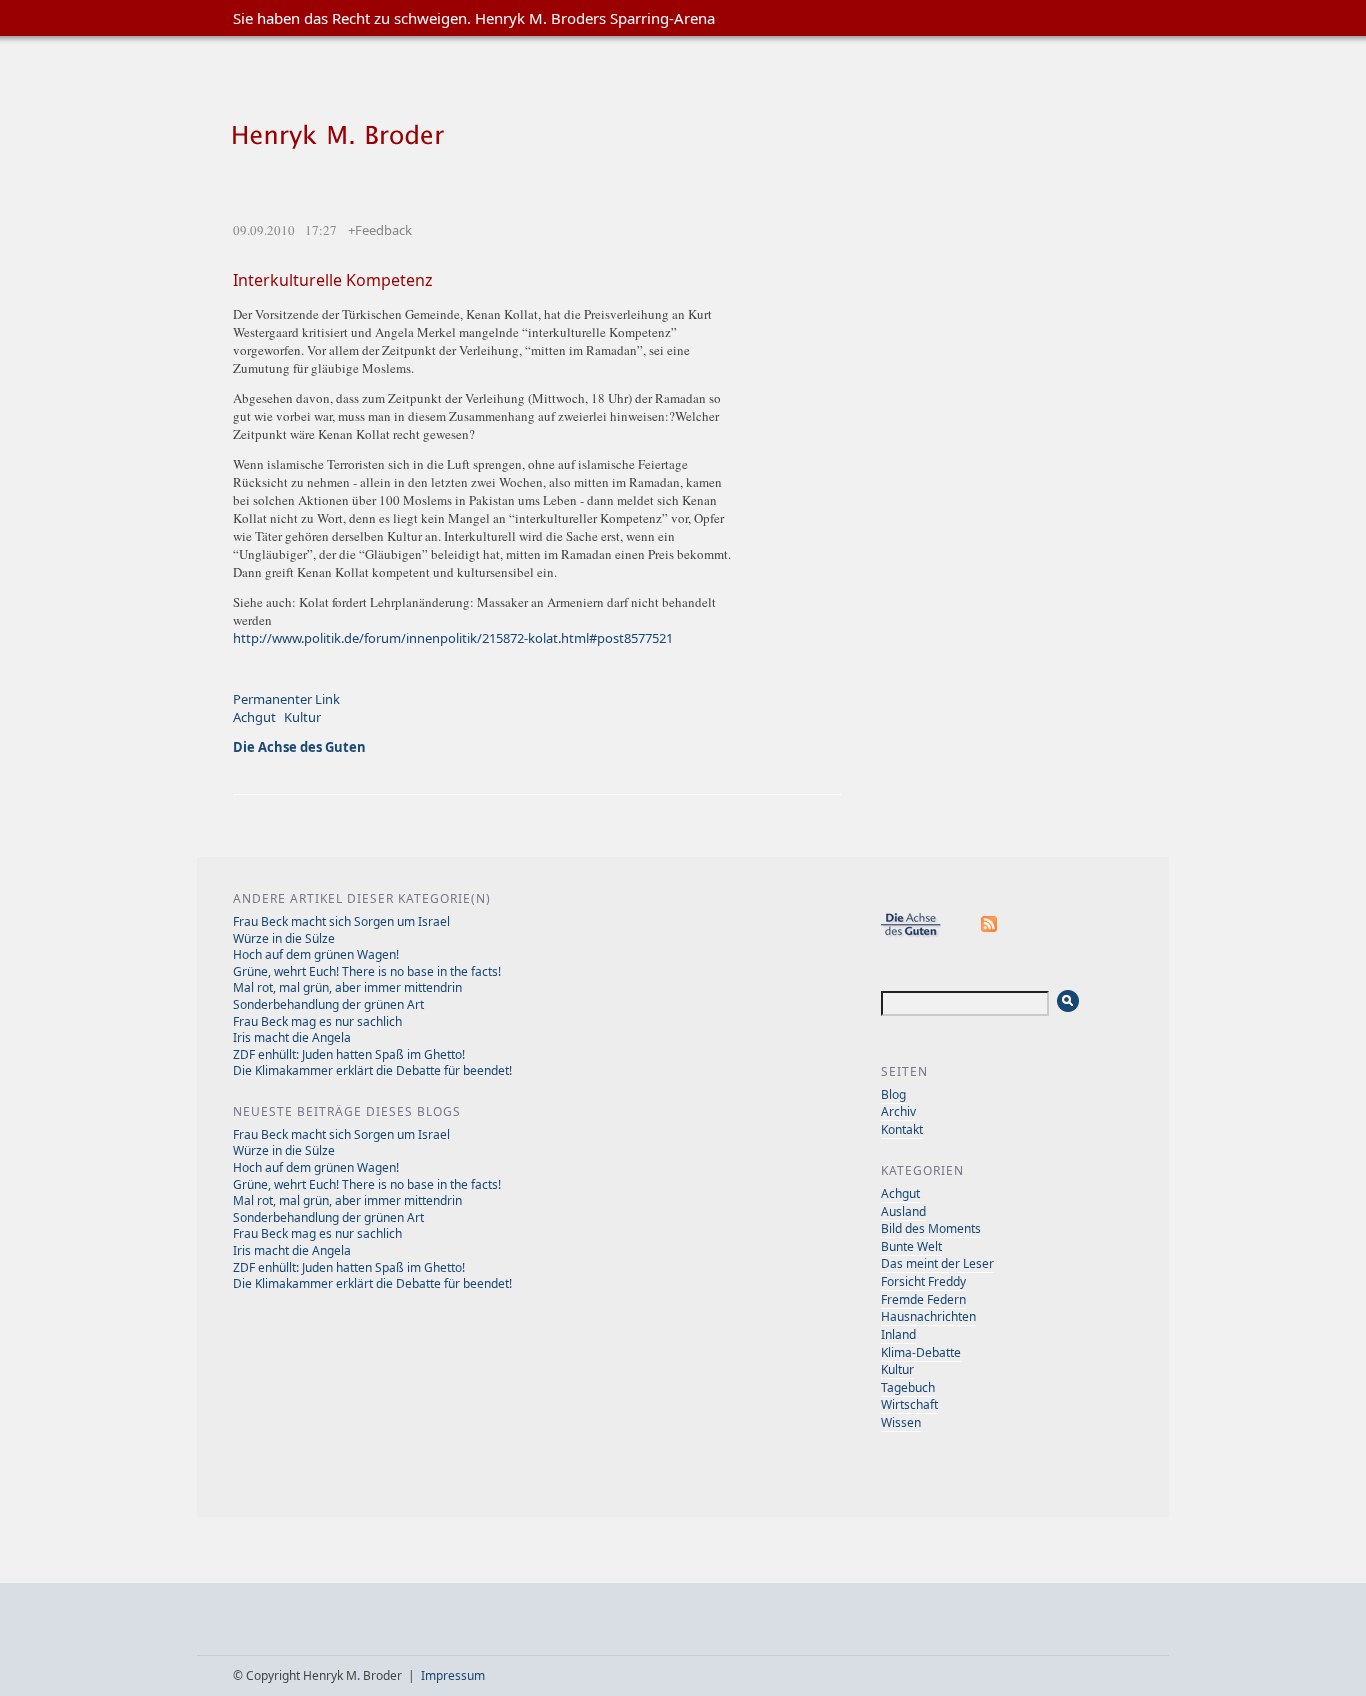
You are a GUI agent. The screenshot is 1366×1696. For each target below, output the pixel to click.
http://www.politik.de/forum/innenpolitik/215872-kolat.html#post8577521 (453, 638)
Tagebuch (908, 1387)
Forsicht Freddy (923, 1281)
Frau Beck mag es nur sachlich (317, 1021)
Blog (893, 1094)
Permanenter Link (286, 699)
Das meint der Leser (937, 1263)
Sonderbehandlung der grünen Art (328, 1004)
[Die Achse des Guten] (921, 933)
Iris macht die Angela (292, 1037)
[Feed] (990, 933)
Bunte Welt (911, 1246)
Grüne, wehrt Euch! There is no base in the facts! (367, 971)
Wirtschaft (909, 1404)
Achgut (254, 717)
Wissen (901, 1422)
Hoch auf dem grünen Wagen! (316, 954)
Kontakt (902, 1129)
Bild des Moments (931, 1228)
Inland (898, 1334)
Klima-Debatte (921, 1352)
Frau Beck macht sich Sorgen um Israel (341, 921)
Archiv (898, 1111)
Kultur (302, 717)
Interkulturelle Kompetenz (333, 280)
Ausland (903, 1211)
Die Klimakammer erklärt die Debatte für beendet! (372, 1070)
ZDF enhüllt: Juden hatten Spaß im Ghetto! (349, 1054)
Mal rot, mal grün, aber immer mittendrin (347, 987)
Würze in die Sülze (284, 938)
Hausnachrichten (928, 1316)
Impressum (453, 1675)
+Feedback (380, 230)
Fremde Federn (923, 1299)
